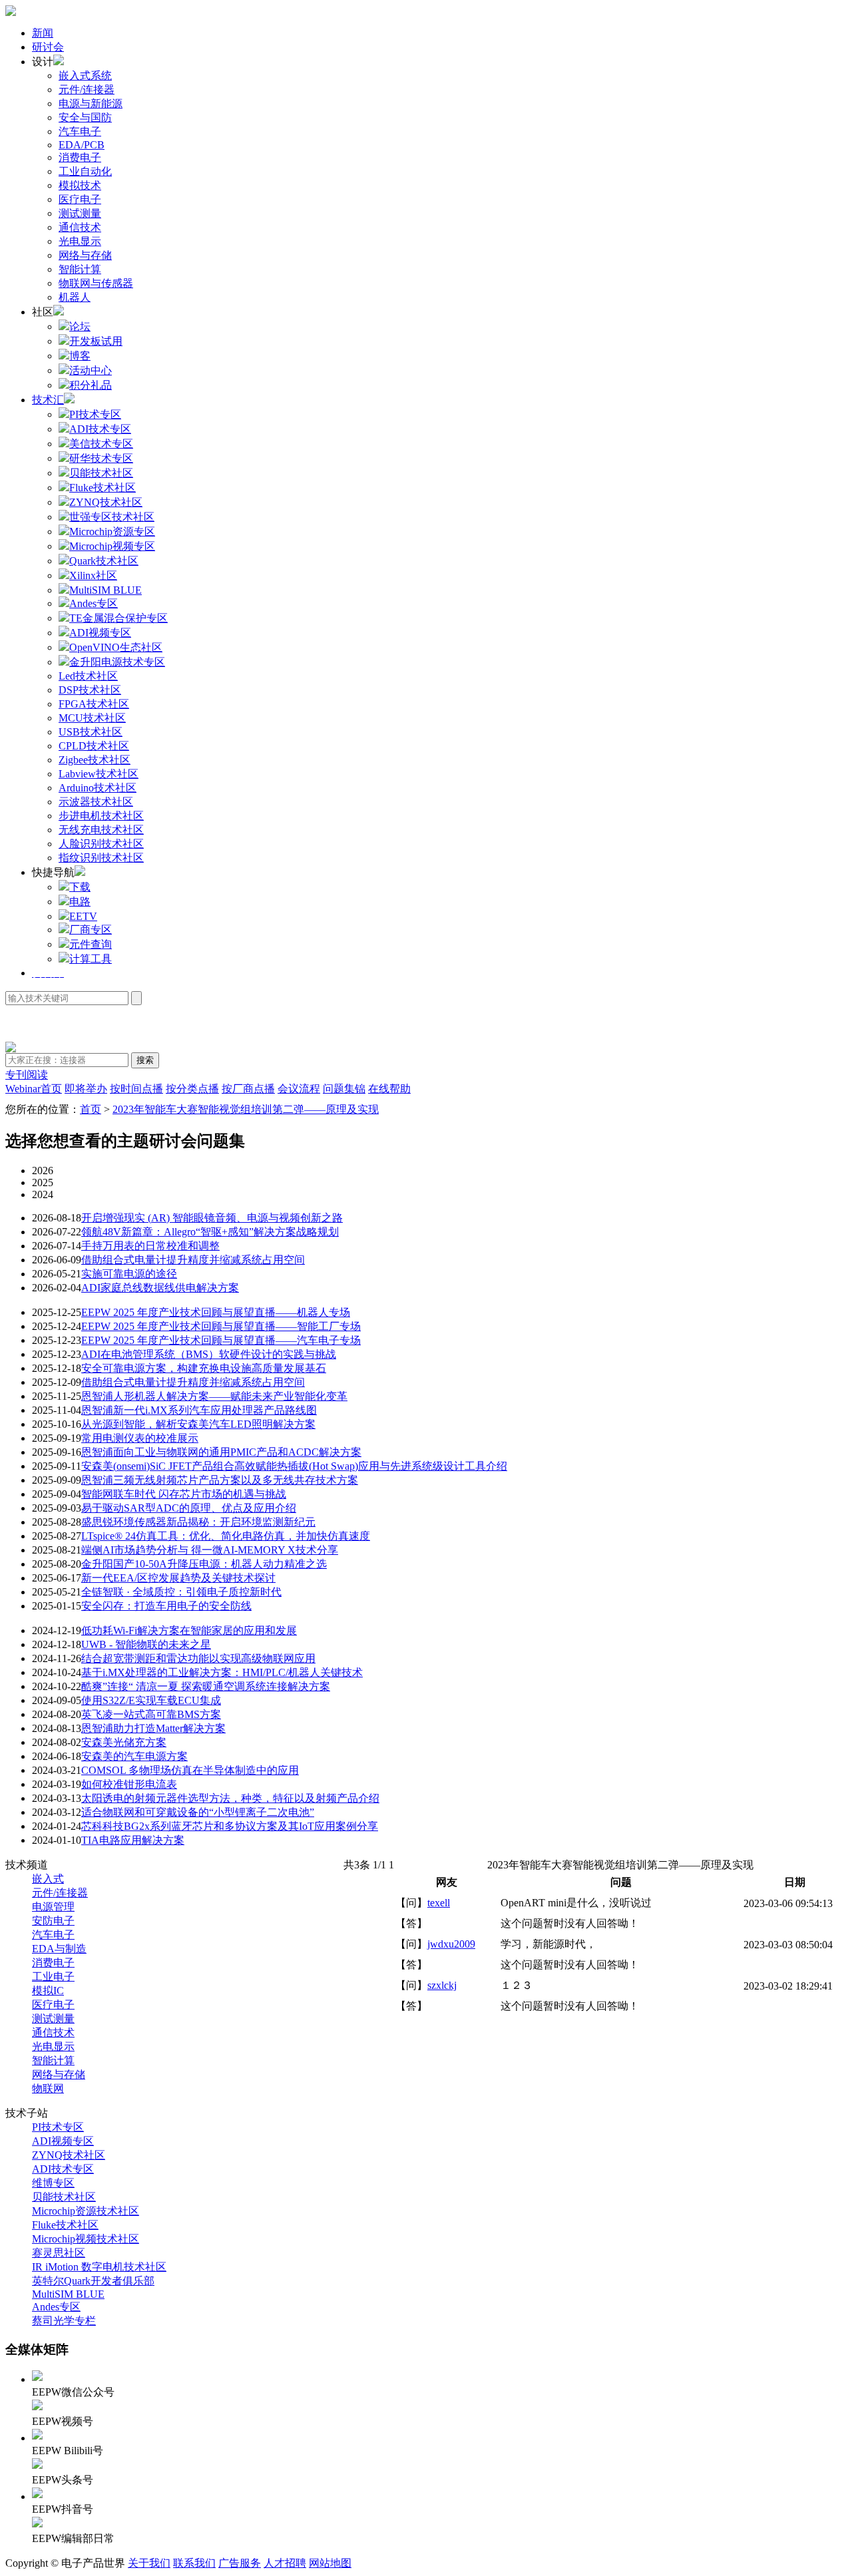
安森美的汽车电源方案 (134, 1756)
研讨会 (48, 47)
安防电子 (53, 1921)
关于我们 (149, 2563)
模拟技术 (80, 185)
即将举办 (86, 1089)
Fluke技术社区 (65, 2225)
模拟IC (48, 1991)
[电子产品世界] (11, 12)
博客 (80, 356)
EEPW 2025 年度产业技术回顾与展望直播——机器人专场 (216, 1312)
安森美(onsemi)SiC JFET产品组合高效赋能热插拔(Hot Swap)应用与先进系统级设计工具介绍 (294, 1466)
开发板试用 (96, 341)
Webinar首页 (34, 1089)
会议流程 (299, 1089)
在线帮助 (389, 1089)
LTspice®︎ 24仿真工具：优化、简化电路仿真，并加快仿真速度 (226, 1536)
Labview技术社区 (99, 774)
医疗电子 (80, 199)
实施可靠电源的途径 (129, 1274)
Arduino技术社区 (98, 788)
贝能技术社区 (64, 2197)
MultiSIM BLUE (68, 2294)
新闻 (43, 33)
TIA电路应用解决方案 (133, 1840)
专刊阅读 (27, 1075)
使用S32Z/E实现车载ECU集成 (151, 1700)
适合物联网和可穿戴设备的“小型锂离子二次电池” (198, 1812)
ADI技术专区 (63, 2169)
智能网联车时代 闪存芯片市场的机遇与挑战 (184, 1494)
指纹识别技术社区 (101, 858)
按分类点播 (192, 1089)
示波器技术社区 (96, 802)
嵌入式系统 (85, 76)
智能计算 (80, 269)
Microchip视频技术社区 (86, 2239)
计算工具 (91, 959)
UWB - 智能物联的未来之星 (146, 1644)
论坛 (80, 326)
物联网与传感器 (96, 283)
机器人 (75, 297)
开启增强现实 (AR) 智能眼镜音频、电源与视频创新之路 (212, 1218)
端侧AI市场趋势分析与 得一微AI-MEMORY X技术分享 (210, 1550)
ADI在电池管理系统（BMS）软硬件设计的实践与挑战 (209, 1354)
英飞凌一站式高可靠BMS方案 (151, 1714)
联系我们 (194, 2563)
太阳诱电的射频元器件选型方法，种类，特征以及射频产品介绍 (230, 1798)
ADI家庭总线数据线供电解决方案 (160, 1288)
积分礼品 (91, 385)
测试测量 (80, 213)
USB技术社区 (91, 732)
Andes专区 (56, 2307)
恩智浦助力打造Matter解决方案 (153, 1728)
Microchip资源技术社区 (86, 2211)
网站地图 (330, 2563)
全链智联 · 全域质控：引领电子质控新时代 (181, 1592)
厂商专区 (91, 930)
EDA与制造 (59, 1949)
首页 (91, 1109)
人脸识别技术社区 (101, 844)
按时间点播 (136, 1089)
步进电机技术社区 (101, 816)
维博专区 (53, 2183)
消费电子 (80, 157)
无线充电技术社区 (101, 830)
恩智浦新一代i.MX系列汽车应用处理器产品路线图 (199, 1410)
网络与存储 (85, 255)
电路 (80, 902)
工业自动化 (85, 171)
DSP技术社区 (90, 690)
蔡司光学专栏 (64, 2321)
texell (439, 1903)
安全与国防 (85, 117)
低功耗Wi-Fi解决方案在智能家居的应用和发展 (189, 1630)
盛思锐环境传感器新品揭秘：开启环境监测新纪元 (198, 1522)
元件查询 (91, 944)
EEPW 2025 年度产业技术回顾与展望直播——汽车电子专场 (221, 1340)
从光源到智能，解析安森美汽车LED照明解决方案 (198, 1424)
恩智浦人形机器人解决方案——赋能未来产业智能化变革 (214, 1396)
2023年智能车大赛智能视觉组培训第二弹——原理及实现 (246, 1109)
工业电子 (53, 1977)
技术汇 (48, 400)
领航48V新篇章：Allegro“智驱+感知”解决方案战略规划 (210, 1232)
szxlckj (442, 1985)
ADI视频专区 (63, 2141)
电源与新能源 (91, 104)
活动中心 (91, 370)
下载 (80, 887)
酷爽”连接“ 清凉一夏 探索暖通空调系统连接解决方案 (206, 1686)
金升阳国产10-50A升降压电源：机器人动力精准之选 (204, 1564)
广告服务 (240, 2563)
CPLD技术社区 (94, 746)
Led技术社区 (88, 676)
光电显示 (80, 241)
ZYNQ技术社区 (69, 2155)
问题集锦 (344, 1089)
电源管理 (53, 1907)
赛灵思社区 (59, 2253)
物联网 (48, 2088)
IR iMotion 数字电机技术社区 (99, 2267)
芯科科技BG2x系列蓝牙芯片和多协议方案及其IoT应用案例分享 (230, 1826)
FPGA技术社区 (94, 704)
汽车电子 (80, 131)
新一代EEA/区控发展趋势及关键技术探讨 (178, 1578)
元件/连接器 (87, 90)
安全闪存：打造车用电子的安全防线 (166, 1606)
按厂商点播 (248, 1089)
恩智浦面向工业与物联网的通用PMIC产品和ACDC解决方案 (221, 1452)
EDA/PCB (82, 145)
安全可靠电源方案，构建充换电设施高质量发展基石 (204, 1368)
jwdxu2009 (451, 1944)
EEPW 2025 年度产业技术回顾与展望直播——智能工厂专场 (221, 1326)
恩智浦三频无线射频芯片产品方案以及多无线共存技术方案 (220, 1480)
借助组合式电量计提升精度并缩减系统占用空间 (193, 1260)
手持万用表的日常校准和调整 (150, 1246)
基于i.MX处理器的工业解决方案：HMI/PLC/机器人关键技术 (222, 1672)
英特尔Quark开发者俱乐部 (93, 2281)
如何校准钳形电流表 (129, 1784)
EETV (83, 916)
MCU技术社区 (92, 718)
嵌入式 (48, 1879)
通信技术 (80, 227)
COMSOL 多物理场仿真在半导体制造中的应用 (190, 1770)
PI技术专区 (58, 2127)
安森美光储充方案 (124, 1742)
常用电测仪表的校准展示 (140, 1438)
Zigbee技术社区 (95, 760)
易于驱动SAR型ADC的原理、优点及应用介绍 (189, 1508)
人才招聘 (285, 2563)
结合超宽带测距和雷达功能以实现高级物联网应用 (198, 1658)
